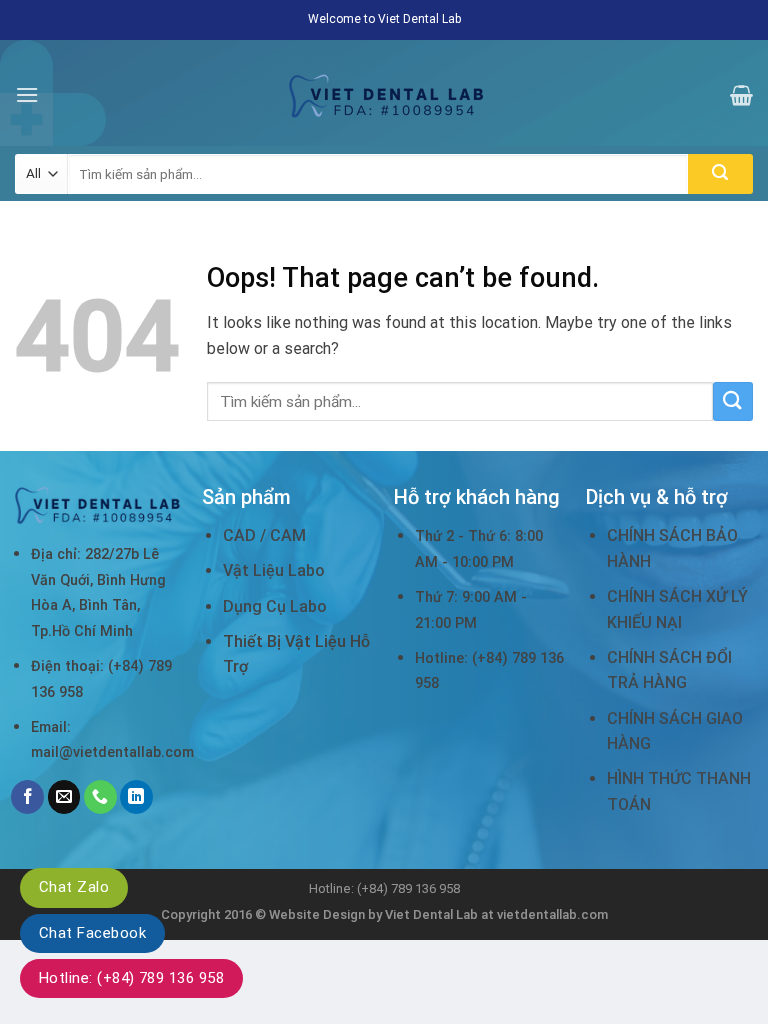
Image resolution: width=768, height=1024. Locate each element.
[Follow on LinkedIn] (136, 797)
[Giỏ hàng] (741, 95)
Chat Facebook (92, 933)
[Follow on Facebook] (27, 797)
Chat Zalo (74, 887)
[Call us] (100, 797)
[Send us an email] (64, 797)
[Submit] (720, 174)
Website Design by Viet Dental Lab (375, 914)
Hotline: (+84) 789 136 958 (131, 978)
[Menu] (27, 94)
